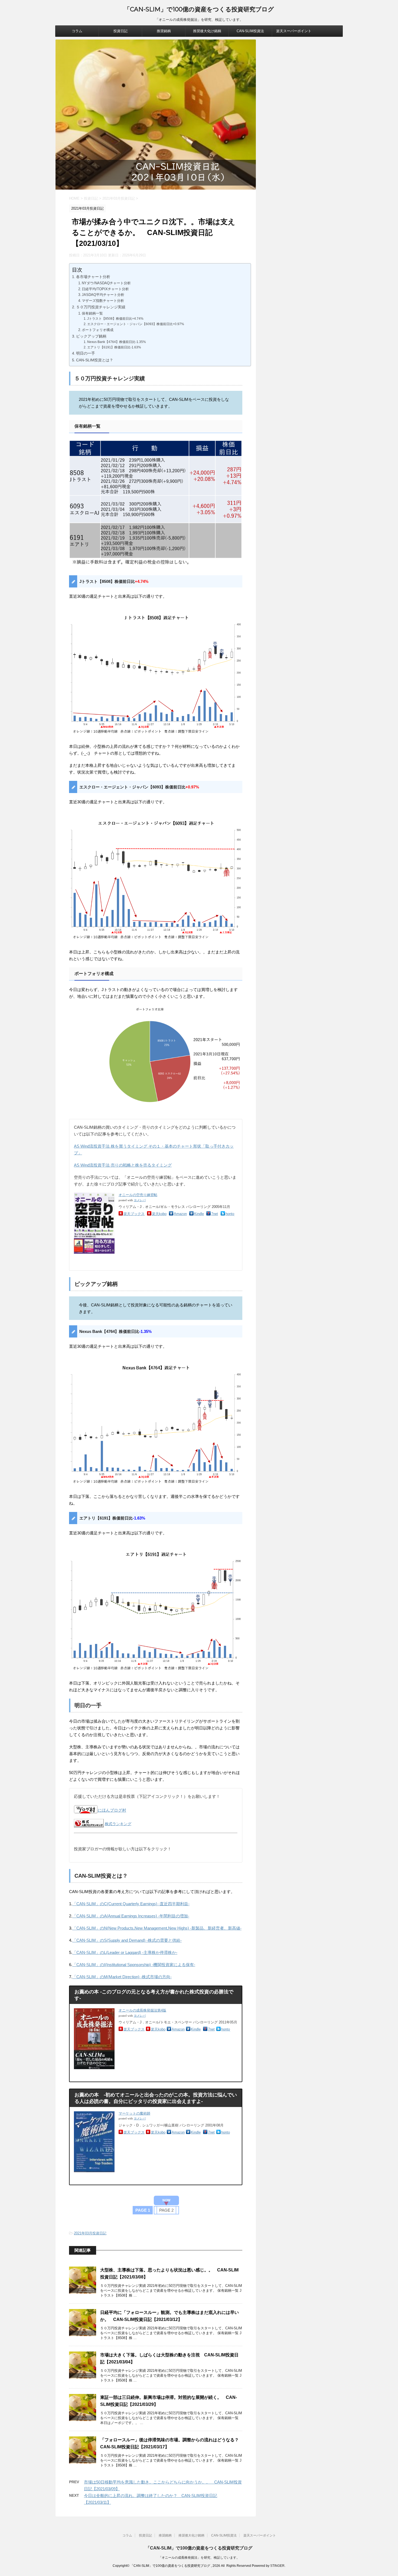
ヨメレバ (140, 1200)
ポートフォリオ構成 (98, 330)
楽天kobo (159, 1214)
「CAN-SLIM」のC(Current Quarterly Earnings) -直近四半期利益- (131, 1904)
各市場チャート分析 (93, 277)
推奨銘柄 (164, 31)
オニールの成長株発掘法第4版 (142, 2010)
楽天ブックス (134, 1214)
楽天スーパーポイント (294, 31)
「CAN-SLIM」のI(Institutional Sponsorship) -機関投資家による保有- (134, 1965)
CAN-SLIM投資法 (250, 31)
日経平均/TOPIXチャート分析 (105, 289)
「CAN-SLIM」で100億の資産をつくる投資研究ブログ (199, 9)
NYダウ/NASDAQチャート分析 (106, 283)
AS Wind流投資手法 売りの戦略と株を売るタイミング (123, 1165)
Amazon (180, 1214)
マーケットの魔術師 (134, 2113)
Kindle (199, 1214)
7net (215, 1214)
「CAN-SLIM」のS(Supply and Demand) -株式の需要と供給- (127, 1940)
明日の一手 (86, 353)
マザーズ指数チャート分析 (103, 301)
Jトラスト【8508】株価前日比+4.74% (115, 318)
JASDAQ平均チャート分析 (103, 295)
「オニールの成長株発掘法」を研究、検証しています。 (199, 2558)
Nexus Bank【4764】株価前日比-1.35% (116, 342)
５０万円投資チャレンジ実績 (101, 307)
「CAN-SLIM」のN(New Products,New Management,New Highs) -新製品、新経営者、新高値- (157, 1928)
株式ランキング (118, 1824)
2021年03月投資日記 (90, 2233)
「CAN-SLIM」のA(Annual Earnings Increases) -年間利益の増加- (131, 1916)
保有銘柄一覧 (92, 313)
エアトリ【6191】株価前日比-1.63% (114, 347)
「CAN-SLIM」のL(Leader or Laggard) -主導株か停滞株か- (125, 1952)
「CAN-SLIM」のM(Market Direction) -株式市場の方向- (122, 1977)
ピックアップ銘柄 (91, 336)
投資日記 (120, 31)
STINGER (277, 2566)
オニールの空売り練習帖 (138, 1195)
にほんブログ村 (112, 1810)
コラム (77, 31)
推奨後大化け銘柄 (207, 31)
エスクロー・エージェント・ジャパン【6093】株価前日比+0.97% (136, 324)
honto (230, 1214)
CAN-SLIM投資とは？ (95, 360)
